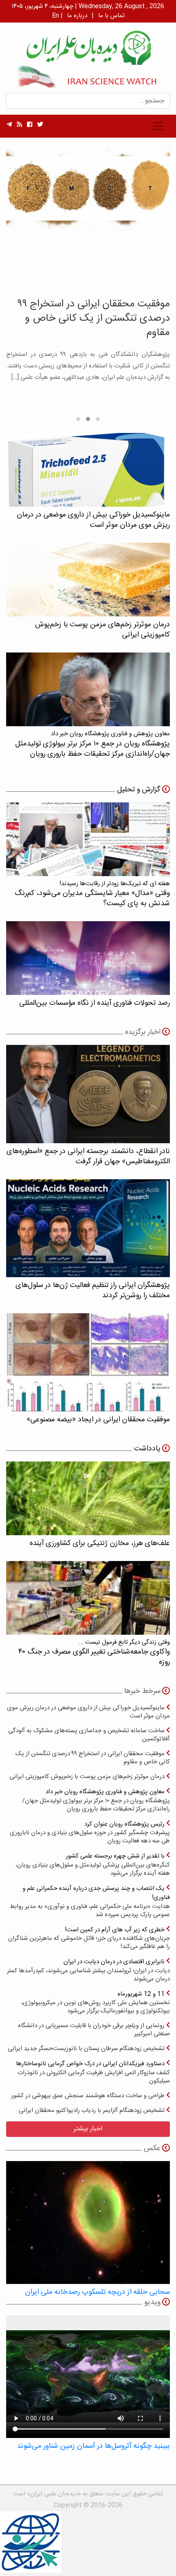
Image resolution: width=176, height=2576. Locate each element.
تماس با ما (111, 16)
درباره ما (77, 16)
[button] (98, 419)
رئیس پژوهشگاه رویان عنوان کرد (90, 1832)
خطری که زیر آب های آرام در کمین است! (89, 1938)
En (55, 16)
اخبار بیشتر (88, 2129)
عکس (152, 2148)
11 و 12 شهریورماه (96, 2002)
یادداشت (147, 1449)
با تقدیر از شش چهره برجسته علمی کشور (93, 1864)
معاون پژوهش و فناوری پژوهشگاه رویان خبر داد (96, 1800)
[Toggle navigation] (158, 126)
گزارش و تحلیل (139, 790)
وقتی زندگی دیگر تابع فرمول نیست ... (94, 1653)
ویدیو (152, 2302)
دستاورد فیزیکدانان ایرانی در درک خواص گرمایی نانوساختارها (93, 2072)
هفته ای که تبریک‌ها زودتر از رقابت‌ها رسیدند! (92, 894)
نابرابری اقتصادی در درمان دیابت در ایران (88, 1970)
